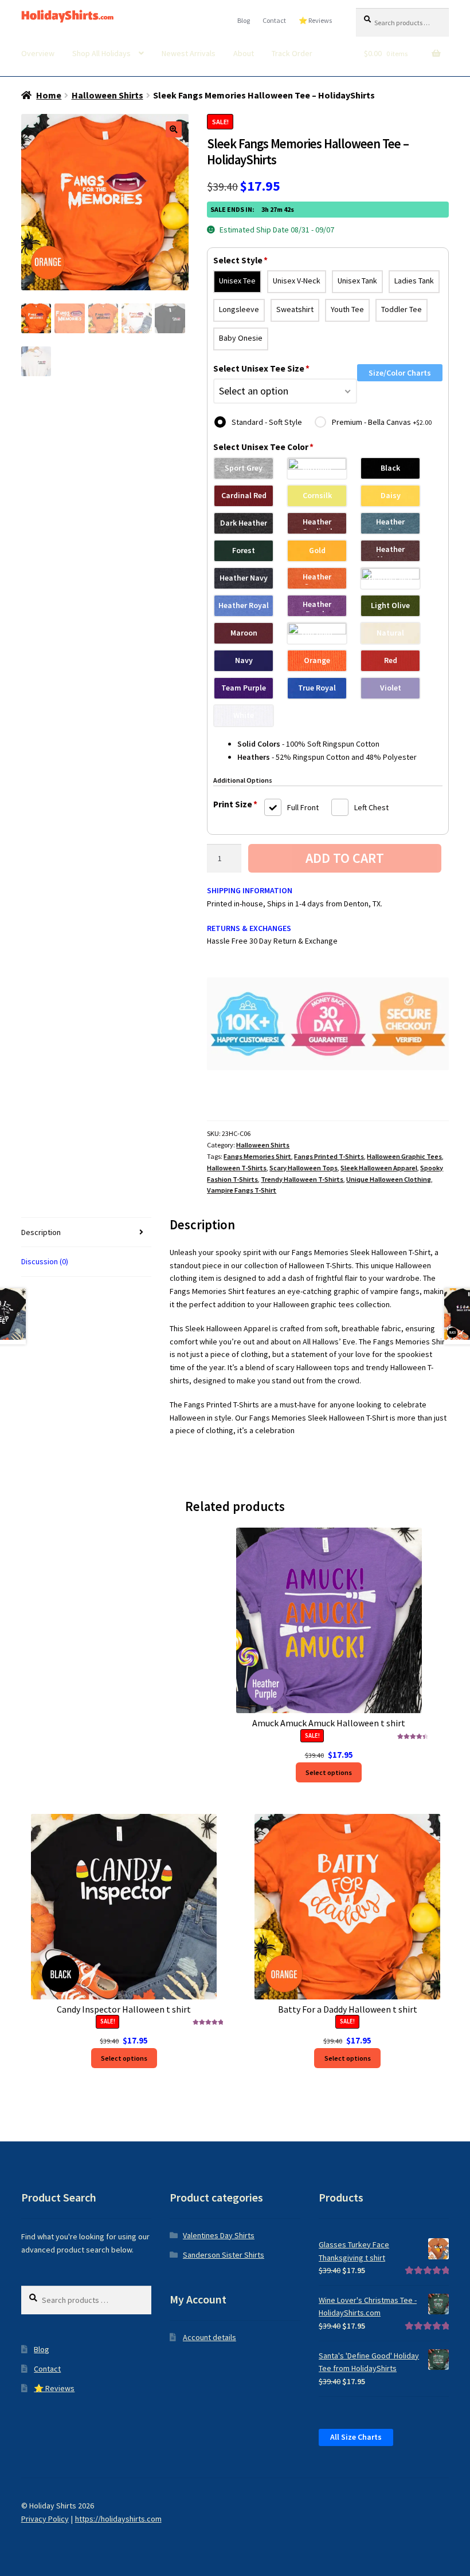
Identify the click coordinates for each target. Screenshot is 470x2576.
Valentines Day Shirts (219, 2235)
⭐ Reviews (315, 20)
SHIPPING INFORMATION (250, 890)
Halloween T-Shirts (237, 1168)
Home (49, 95)
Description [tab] (41, 1232)
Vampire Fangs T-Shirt (242, 1190)
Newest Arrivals (189, 53)
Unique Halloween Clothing (389, 1179)
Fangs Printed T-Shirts (329, 1156)
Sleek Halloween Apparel (379, 1168)
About (244, 53)
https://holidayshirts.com (118, 2519)
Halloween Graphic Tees (404, 1156)
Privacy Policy (45, 2519)
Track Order (292, 53)
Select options (329, 1772)
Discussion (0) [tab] (45, 1261)
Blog (244, 20)
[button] (174, 129)
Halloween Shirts (107, 95)
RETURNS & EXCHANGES (249, 928)
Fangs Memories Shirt (257, 1156)
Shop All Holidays (101, 53)
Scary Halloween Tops (303, 1168)
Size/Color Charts (400, 373)
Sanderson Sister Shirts (224, 2255)
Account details (209, 2337)
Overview (38, 53)
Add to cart (345, 858)
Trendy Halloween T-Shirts (302, 1179)
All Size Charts (356, 2437)
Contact (274, 20)
